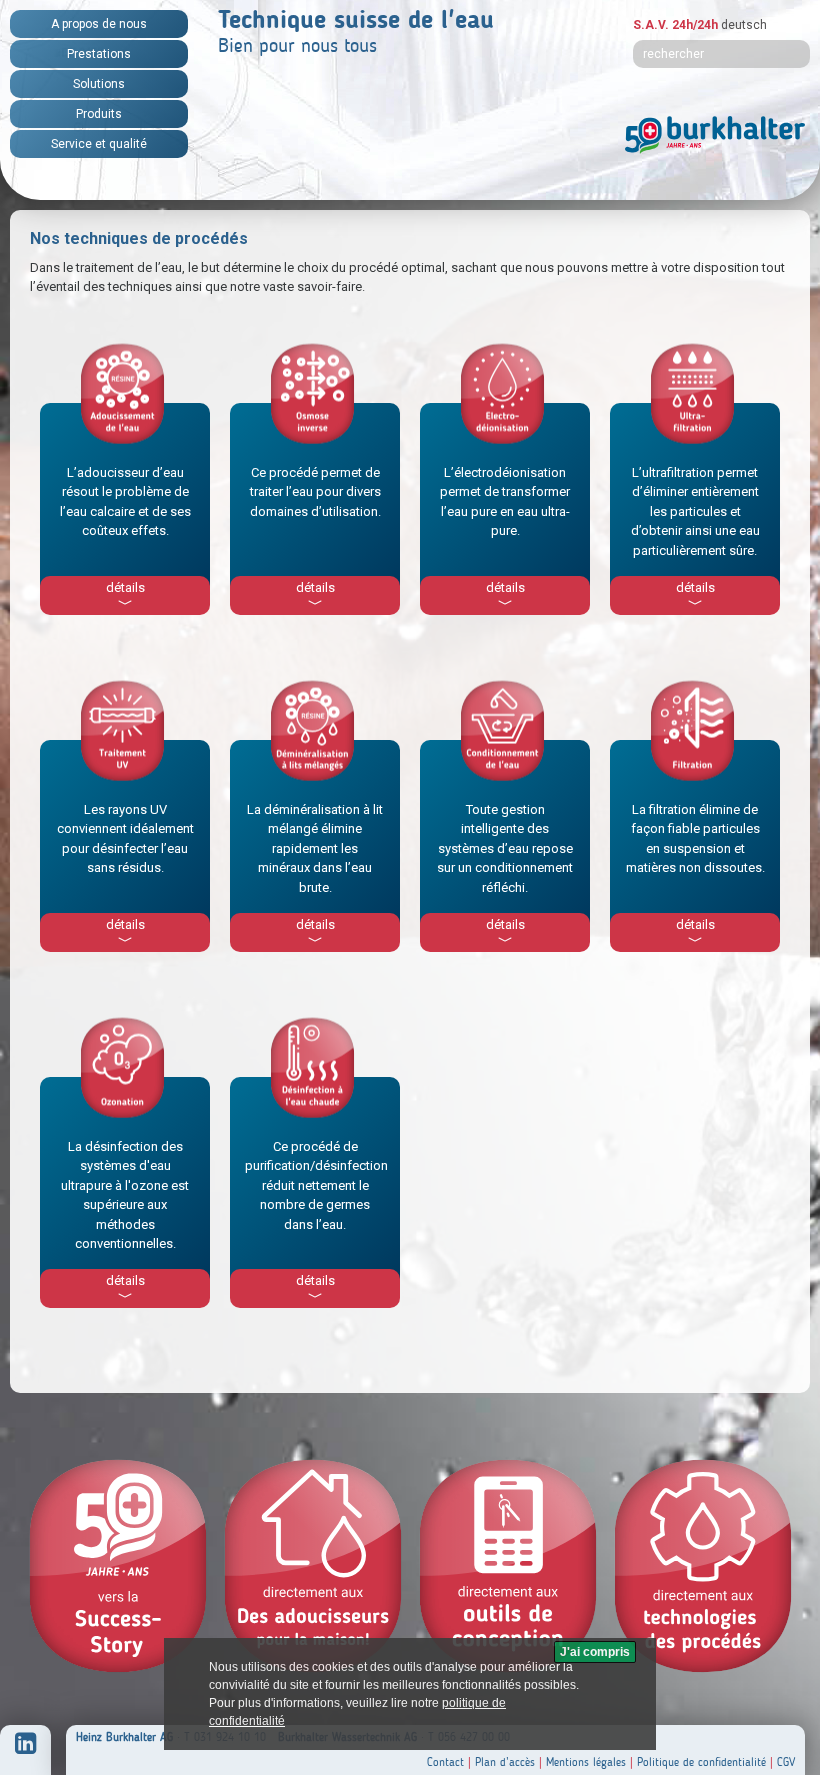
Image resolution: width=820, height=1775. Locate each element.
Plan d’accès (505, 1762)
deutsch (744, 25)
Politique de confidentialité (701, 1762)
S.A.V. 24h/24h (675, 25)
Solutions (99, 84)
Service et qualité (99, 144)
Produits (99, 114)
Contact (445, 1762)
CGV (786, 1762)
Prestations (99, 54)
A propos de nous (99, 24)
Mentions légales (586, 1762)
